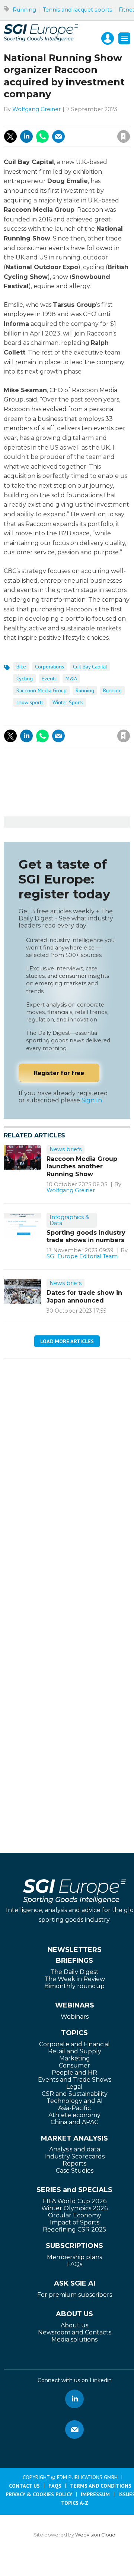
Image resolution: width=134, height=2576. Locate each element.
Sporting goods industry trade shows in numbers (86, 1236)
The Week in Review (75, 1979)
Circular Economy (75, 2215)
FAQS (55, 2486)
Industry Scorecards (74, 2156)
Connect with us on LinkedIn (74, 2399)
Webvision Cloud (95, 2535)
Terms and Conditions (101, 2486)
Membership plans (74, 2257)
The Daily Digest (74, 1972)
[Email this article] (58, 136)
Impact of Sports (75, 2222)
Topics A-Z (75, 2503)
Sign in (43, 120)
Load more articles (67, 1341)
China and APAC (74, 2122)
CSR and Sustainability (75, 2094)
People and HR (74, 2073)
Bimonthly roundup (74, 1986)
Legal (74, 2087)
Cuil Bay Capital (90, 667)
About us (74, 2325)
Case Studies (75, 2171)
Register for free (59, 1073)
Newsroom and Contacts (75, 2332)
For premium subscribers (75, 2295)
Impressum (95, 2494)
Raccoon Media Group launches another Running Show (82, 1166)
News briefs (66, 1149)
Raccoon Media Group (42, 690)
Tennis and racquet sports (77, 10)
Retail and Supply (75, 2051)
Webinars (75, 2017)
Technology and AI (75, 2101)
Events (49, 678)
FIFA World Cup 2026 (75, 2201)
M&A (71, 678)
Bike (21, 667)
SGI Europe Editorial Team (82, 1256)
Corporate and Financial (74, 2044)
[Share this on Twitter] (10, 136)
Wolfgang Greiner (36, 109)
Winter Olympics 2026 (74, 2208)
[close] (82, 128)
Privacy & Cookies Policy (39, 2494)
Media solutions (74, 2339)
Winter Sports (68, 702)
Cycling (25, 678)
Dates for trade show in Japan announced (84, 1296)
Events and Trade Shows (75, 2080)
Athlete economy (74, 2115)
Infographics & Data (69, 1220)
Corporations (50, 667)
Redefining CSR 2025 (74, 2229)
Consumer (74, 2065)
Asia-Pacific (74, 2108)
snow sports (30, 702)
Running (24, 10)
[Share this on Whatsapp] (42, 136)
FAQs (75, 2264)
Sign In (92, 1100)
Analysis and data (75, 2149)
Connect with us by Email (74, 2429)
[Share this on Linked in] (26, 136)
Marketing (75, 2058)
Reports (74, 2164)
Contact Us (24, 2486)
